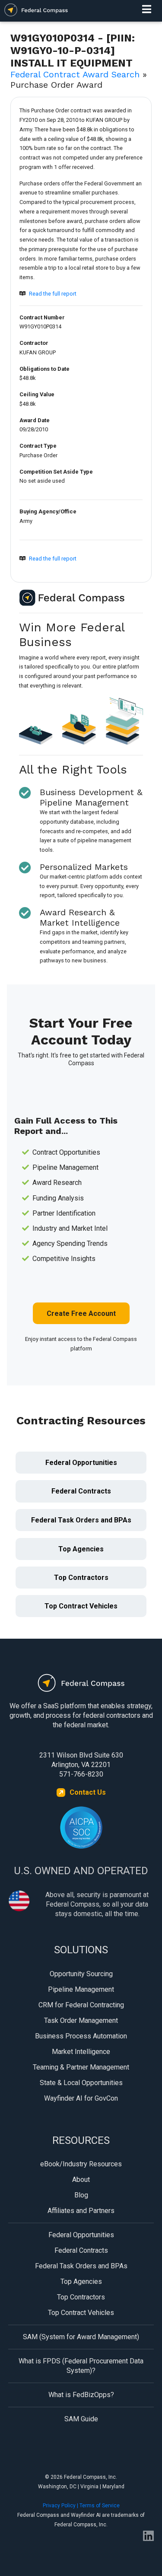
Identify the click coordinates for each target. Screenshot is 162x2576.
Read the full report (53, 294)
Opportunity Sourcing (81, 1974)
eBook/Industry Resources (81, 2164)
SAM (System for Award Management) (81, 2337)
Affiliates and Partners (81, 2211)
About (81, 2180)
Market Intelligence (81, 2052)
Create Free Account (81, 1313)
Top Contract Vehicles (81, 1606)
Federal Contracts (81, 1491)
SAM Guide (81, 2419)
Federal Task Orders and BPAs (81, 1520)
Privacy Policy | (61, 2506)
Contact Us (88, 1792)
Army (26, 521)
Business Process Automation (81, 2036)
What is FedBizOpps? (81, 2395)
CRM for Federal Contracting (81, 2005)
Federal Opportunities (81, 1463)
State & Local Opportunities (81, 2083)
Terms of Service (100, 2506)
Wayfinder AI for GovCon (81, 2098)
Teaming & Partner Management (81, 2067)
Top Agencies (81, 1549)
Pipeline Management (81, 1989)
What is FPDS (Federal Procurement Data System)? (81, 2366)
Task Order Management (81, 2020)
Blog (81, 2195)
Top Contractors (81, 1578)
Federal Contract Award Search (75, 74)
